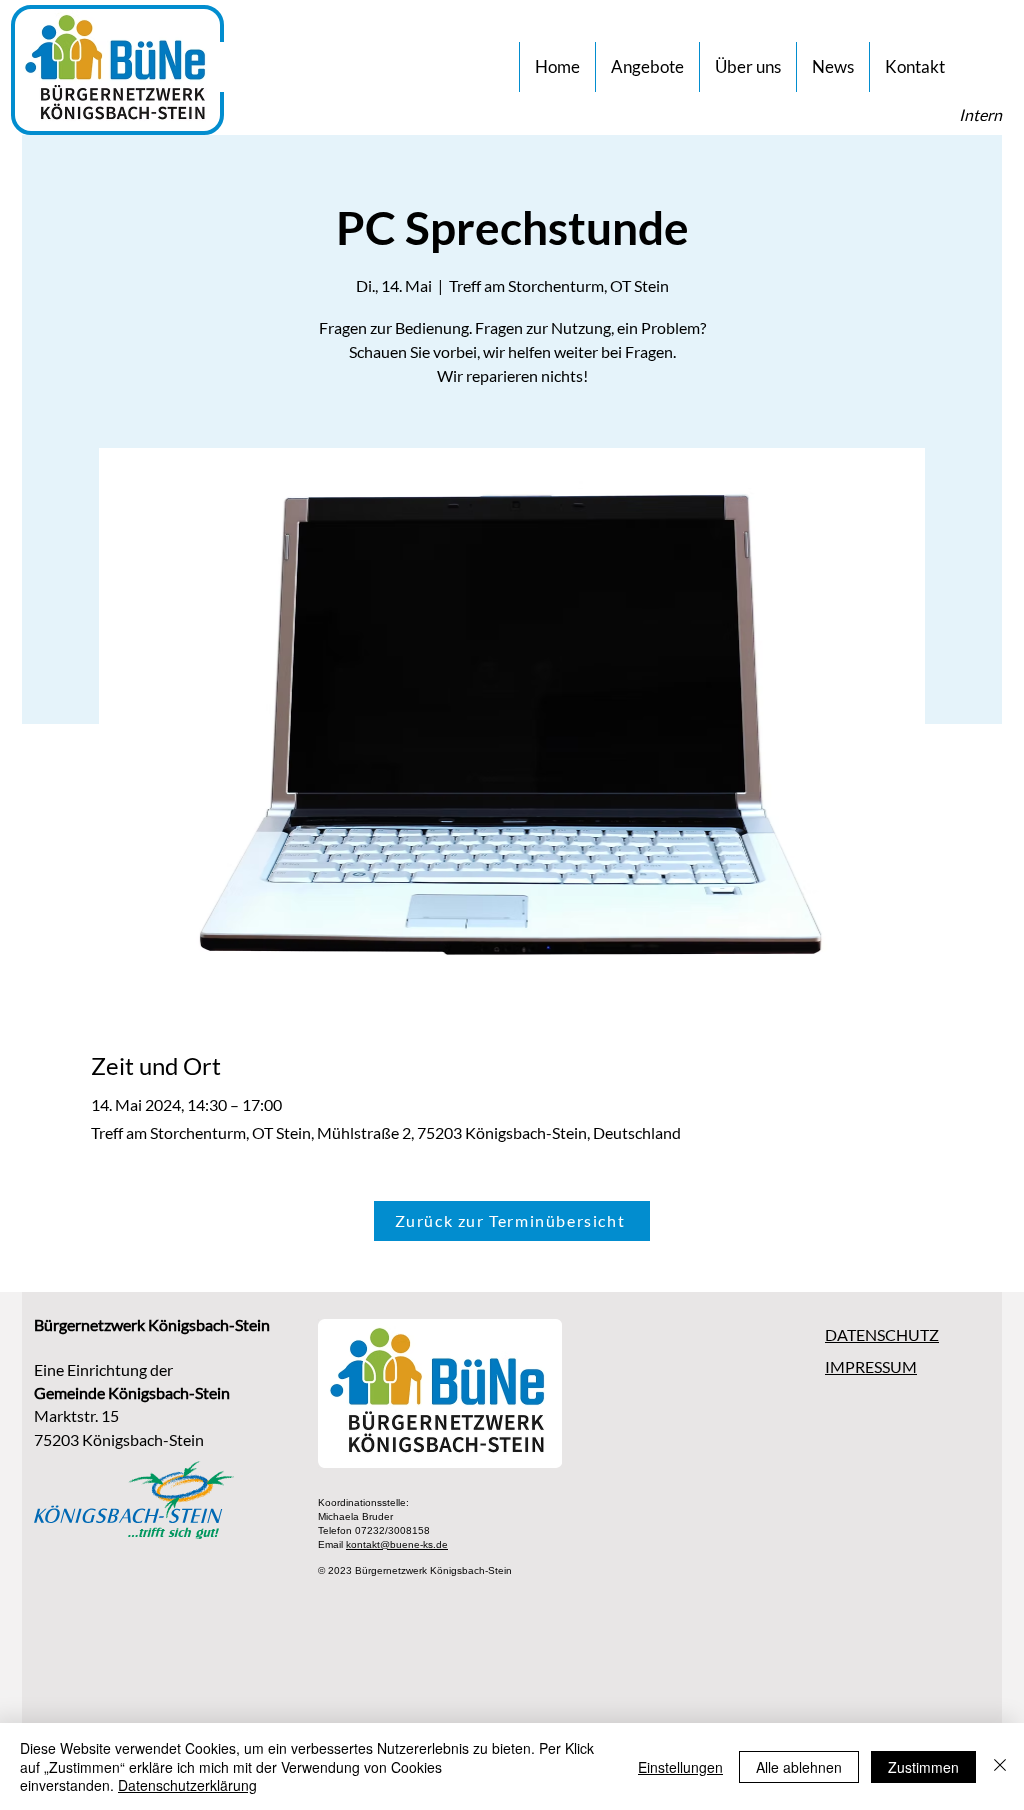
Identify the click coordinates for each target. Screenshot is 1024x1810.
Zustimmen (923, 1767)
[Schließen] (1000, 1766)
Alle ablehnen (799, 1767)
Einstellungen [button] (680, 1767)
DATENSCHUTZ (882, 1334)
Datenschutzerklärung (187, 1785)
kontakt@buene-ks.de (397, 1544)
